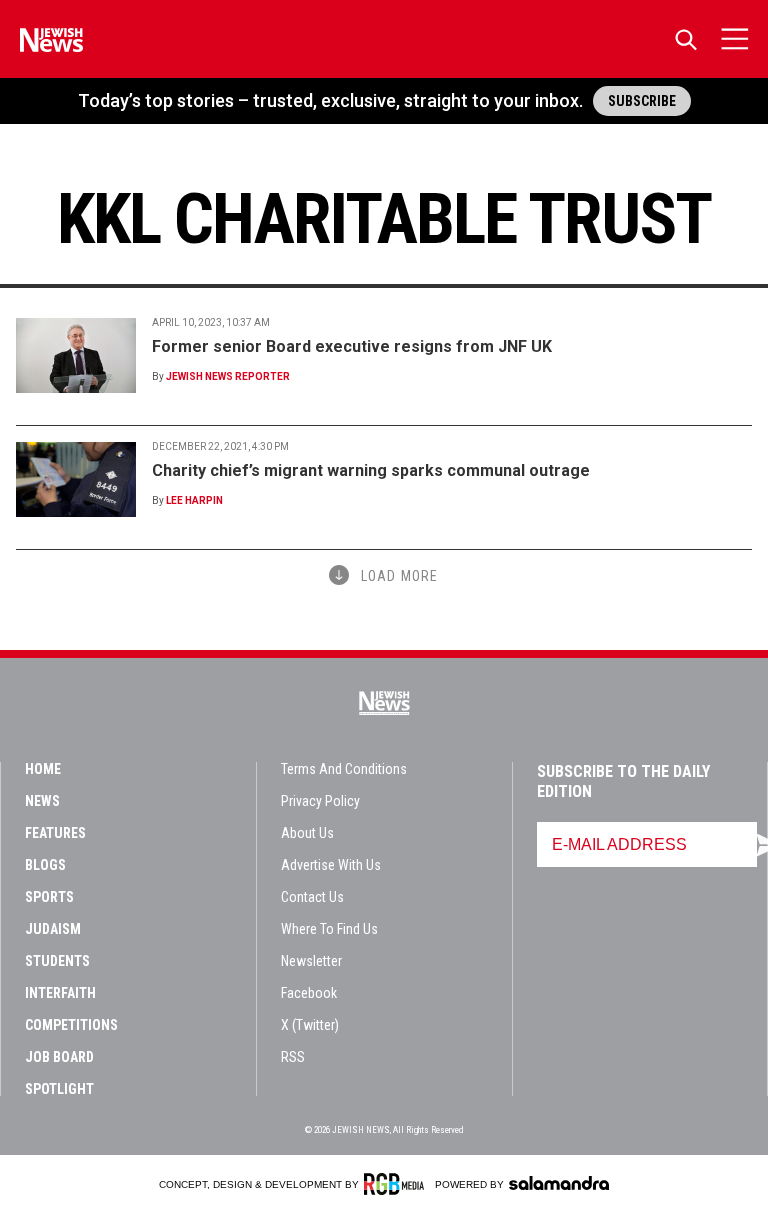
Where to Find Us (329, 929)
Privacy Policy (320, 801)
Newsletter (311, 961)
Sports (49, 897)
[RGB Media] (397, 1184)
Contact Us (312, 897)
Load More (399, 576)
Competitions (71, 1025)
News (42, 801)
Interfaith (60, 993)
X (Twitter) (310, 1025)
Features (55, 833)
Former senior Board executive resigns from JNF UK (352, 346)
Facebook (309, 993)
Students (57, 961)
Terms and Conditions (344, 769)
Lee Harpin (194, 500)
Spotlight (59, 1089)
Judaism (53, 929)
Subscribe (642, 101)
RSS (293, 1057)
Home (43, 769)
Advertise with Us (331, 865)
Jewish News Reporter (228, 376)
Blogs (45, 865)
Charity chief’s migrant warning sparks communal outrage (371, 470)
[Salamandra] (559, 1183)
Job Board (59, 1057)
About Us (307, 833)
